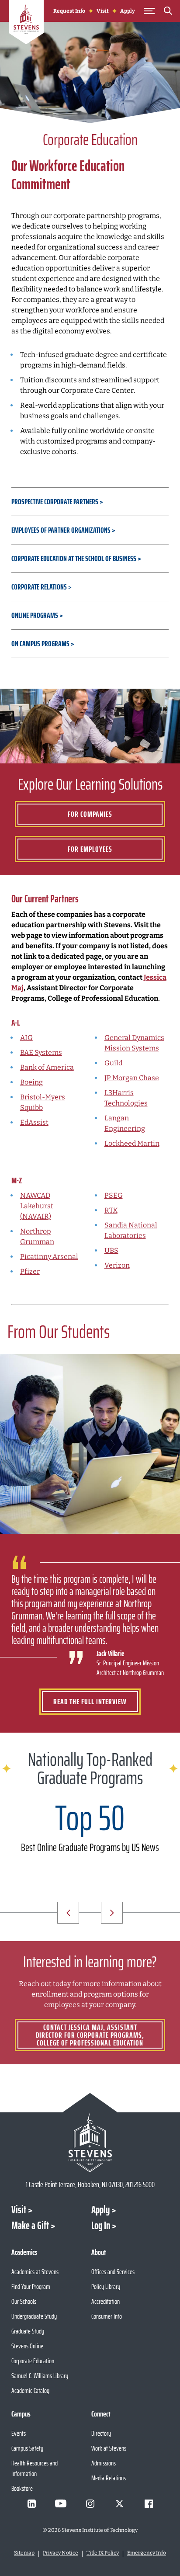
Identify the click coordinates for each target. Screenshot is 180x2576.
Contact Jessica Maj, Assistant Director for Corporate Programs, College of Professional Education (90, 2035)
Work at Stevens (109, 2448)
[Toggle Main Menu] (149, 11)
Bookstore (22, 2488)
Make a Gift (30, 2226)
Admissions (104, 2463)
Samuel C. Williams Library (40, 2376)
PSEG (114, 1195)
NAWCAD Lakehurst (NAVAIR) (37, 1206)
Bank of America (47, 1067)
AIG (26, 1038)
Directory (101, 2433)
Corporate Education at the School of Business (74, 558)
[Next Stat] (112, 1913)
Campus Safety (27, 2448)
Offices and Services (113, 2272)
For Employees (90, 849)
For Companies (90, 814)
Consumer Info (107, 2316)
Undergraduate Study (34, 2316)
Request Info (69, 11)
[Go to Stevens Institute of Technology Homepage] (90, 2142)
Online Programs (35, 615)
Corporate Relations (39, 587)
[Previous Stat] (68, 1913)
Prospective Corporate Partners (55, 502)
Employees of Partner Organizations (61, 530)
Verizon (117, 1265)
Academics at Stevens (35, 2272)
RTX (111, 1210)
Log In (101, 2226)
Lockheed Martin (132, 1143)
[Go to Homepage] (26, 24)
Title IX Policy (103, 2553)
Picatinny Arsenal (49, 1257)
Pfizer (30, 1271)
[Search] (168, 12)
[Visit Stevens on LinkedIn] (31, 2503)
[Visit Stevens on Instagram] (90, 2503)
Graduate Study (28, 2331)
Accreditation (106, 2301)
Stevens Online (27, 2346)
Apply (128, 11)
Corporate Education (33, 2361)
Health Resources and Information (35, 2468)
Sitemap (24, 2553)
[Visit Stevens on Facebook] (149, 2503)
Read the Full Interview (90, 1702)
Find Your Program (31, 2287)
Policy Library (106, 2287)
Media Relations (109, 2478)
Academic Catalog (30, 2391)
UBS (111, 1250)
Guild (113, 1063)
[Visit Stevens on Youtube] (61, 2503)
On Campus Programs (40, 644)
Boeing (31, 1082)
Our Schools (24, 2301)
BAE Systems (41, 1052)
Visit (103, 11)
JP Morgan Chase (132, 1078)
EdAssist (34, 1122)
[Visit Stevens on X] (119, 2503)
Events (19, 2433)
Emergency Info (147, 2553)
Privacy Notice (61, 2553)
